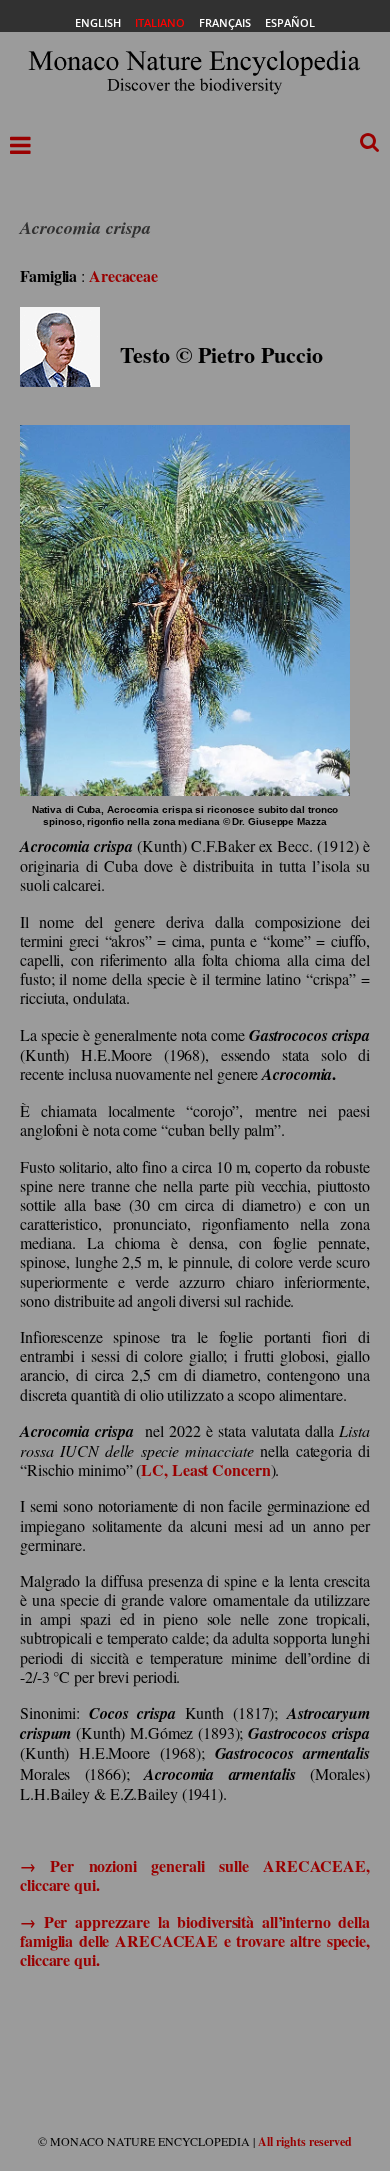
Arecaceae (123, 275)
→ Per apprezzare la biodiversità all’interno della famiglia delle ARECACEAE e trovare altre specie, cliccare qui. (195, 1940)
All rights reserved (305, 2141)
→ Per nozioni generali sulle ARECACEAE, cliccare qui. (195, 1875)
